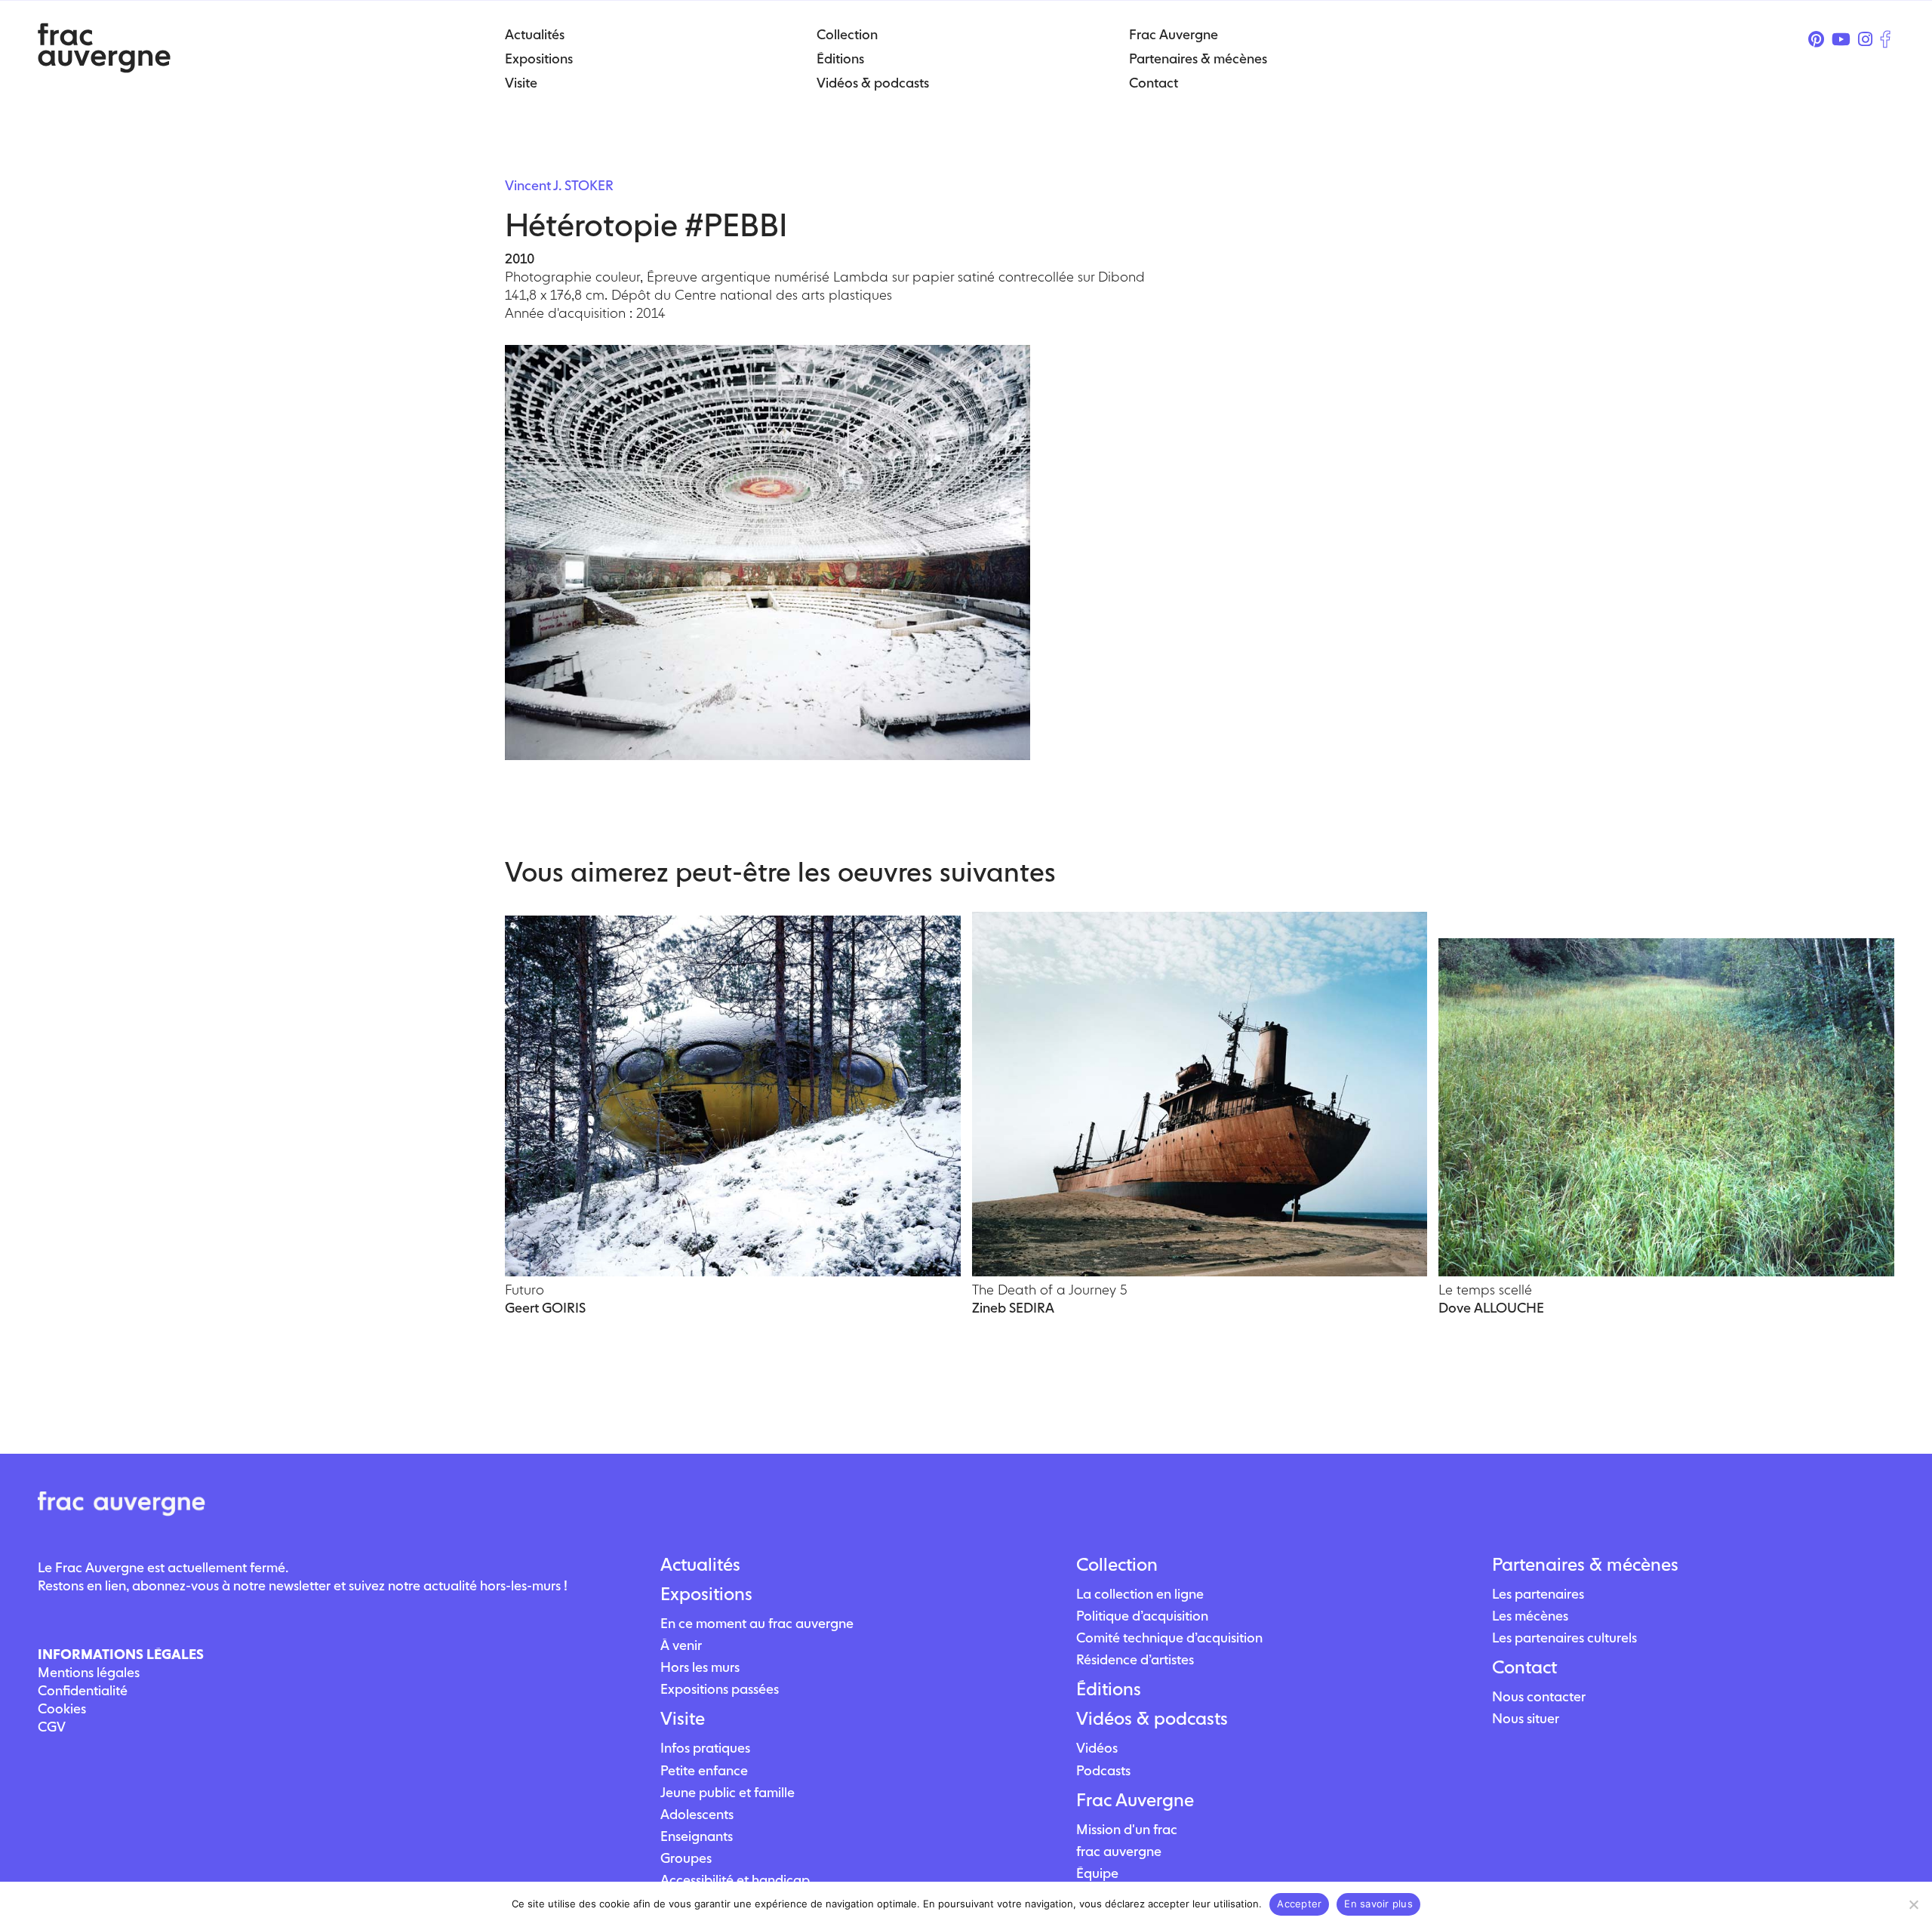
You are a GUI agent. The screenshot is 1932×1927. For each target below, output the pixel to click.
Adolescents (697, 1814)
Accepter (1299, 1904)
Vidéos (1097, 1748)
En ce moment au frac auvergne (757, 1623)
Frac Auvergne (1135, 1800)
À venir (681, 1645)
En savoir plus (1378, 1904)
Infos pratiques (705, 1748)
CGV (52, 1727)
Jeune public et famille (728, 1792)
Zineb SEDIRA (1013, 1308)
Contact (1524, 1667)
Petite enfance (704, 1770)
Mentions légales (89, 1672)
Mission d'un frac (1127, 1829)
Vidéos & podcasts (1152, 1719)
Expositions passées (720, 1689)
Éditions (1109, 1689)
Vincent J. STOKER (559, 185)
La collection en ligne (1140, 1594)
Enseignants (697, 1836)
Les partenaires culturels (1564, 1638)
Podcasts (1103, 1770)
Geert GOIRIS (545, 1308)
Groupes (686, 1858)
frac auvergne (1119, 1851)
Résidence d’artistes (1135, 1659)
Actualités (700, 1565)
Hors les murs (700, 1667)
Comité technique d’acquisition (1169, 1638)
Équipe (1097, 1873)
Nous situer (1526, 1718)
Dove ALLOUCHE (1491, 1308)
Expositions (706, 1594)
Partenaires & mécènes (1585, 1565)
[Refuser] (1913, 1904)
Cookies (62, 1708)
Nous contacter (1539, 1696)
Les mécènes (1530, 1616)
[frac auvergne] (104, 68)
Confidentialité (83, 1690)
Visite (683, 1719)
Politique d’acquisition (1142, 1616)
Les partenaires (1538, 1594)
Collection (1117, 1565)
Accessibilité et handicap (735, 1880)
